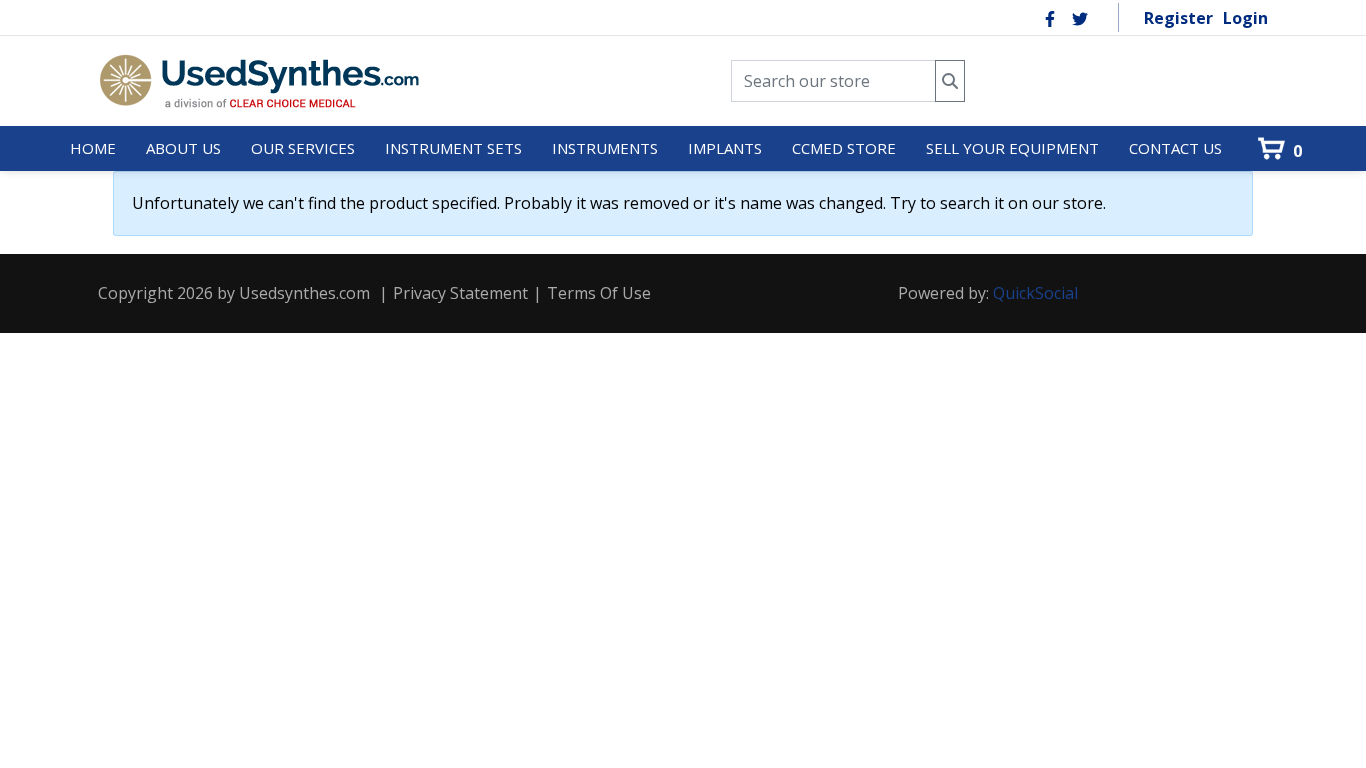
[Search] (950, 81)
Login (1245, 18)
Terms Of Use (599, 293)
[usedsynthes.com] (258, 81)
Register (1178, 18)
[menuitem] (93, 149)
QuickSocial (1035, 293)
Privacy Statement (460, 293)
